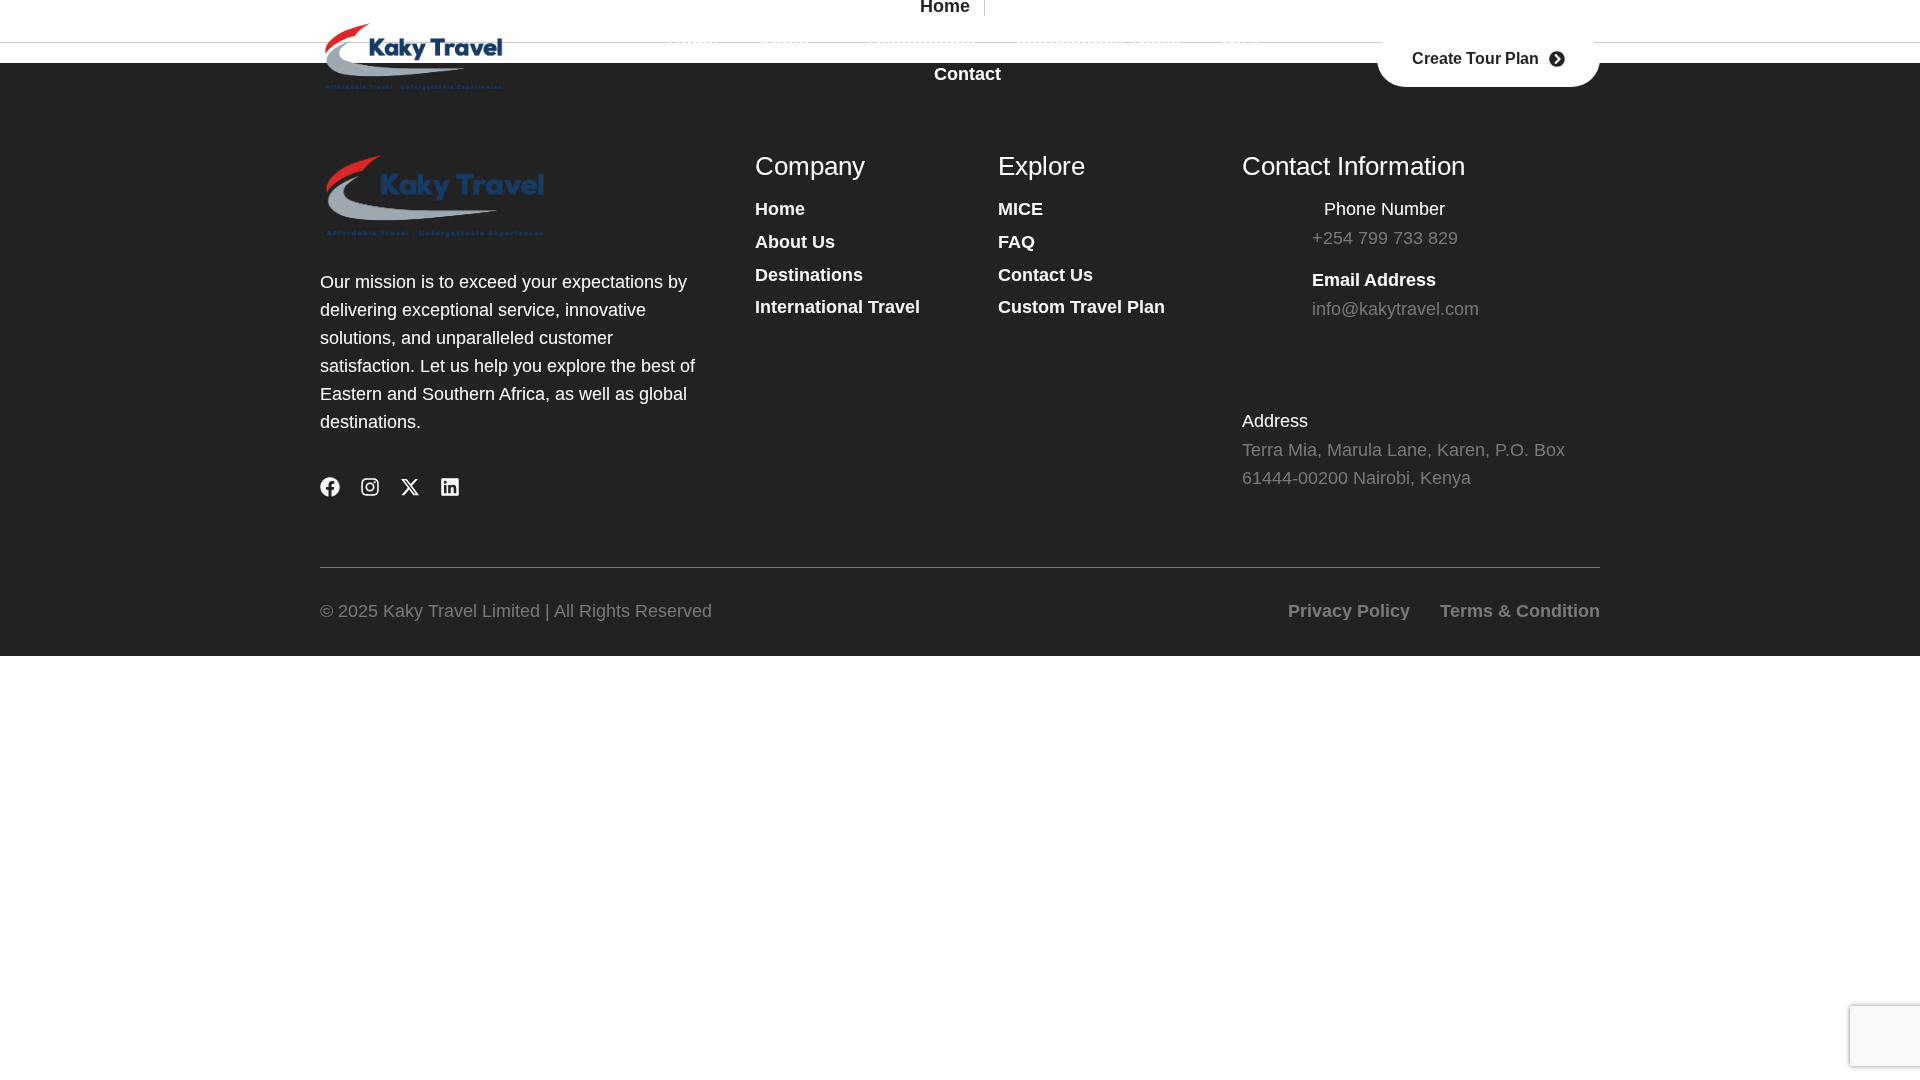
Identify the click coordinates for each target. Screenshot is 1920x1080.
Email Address (1374, 280)
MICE (1243, 44)
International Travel (1098, 44)
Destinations (922, 44)
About (784, 44)
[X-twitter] (410, 487)
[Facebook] (330, 487)
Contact (967, 74)
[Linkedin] (450, 487)
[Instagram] (370, 487)
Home (693, 44)
